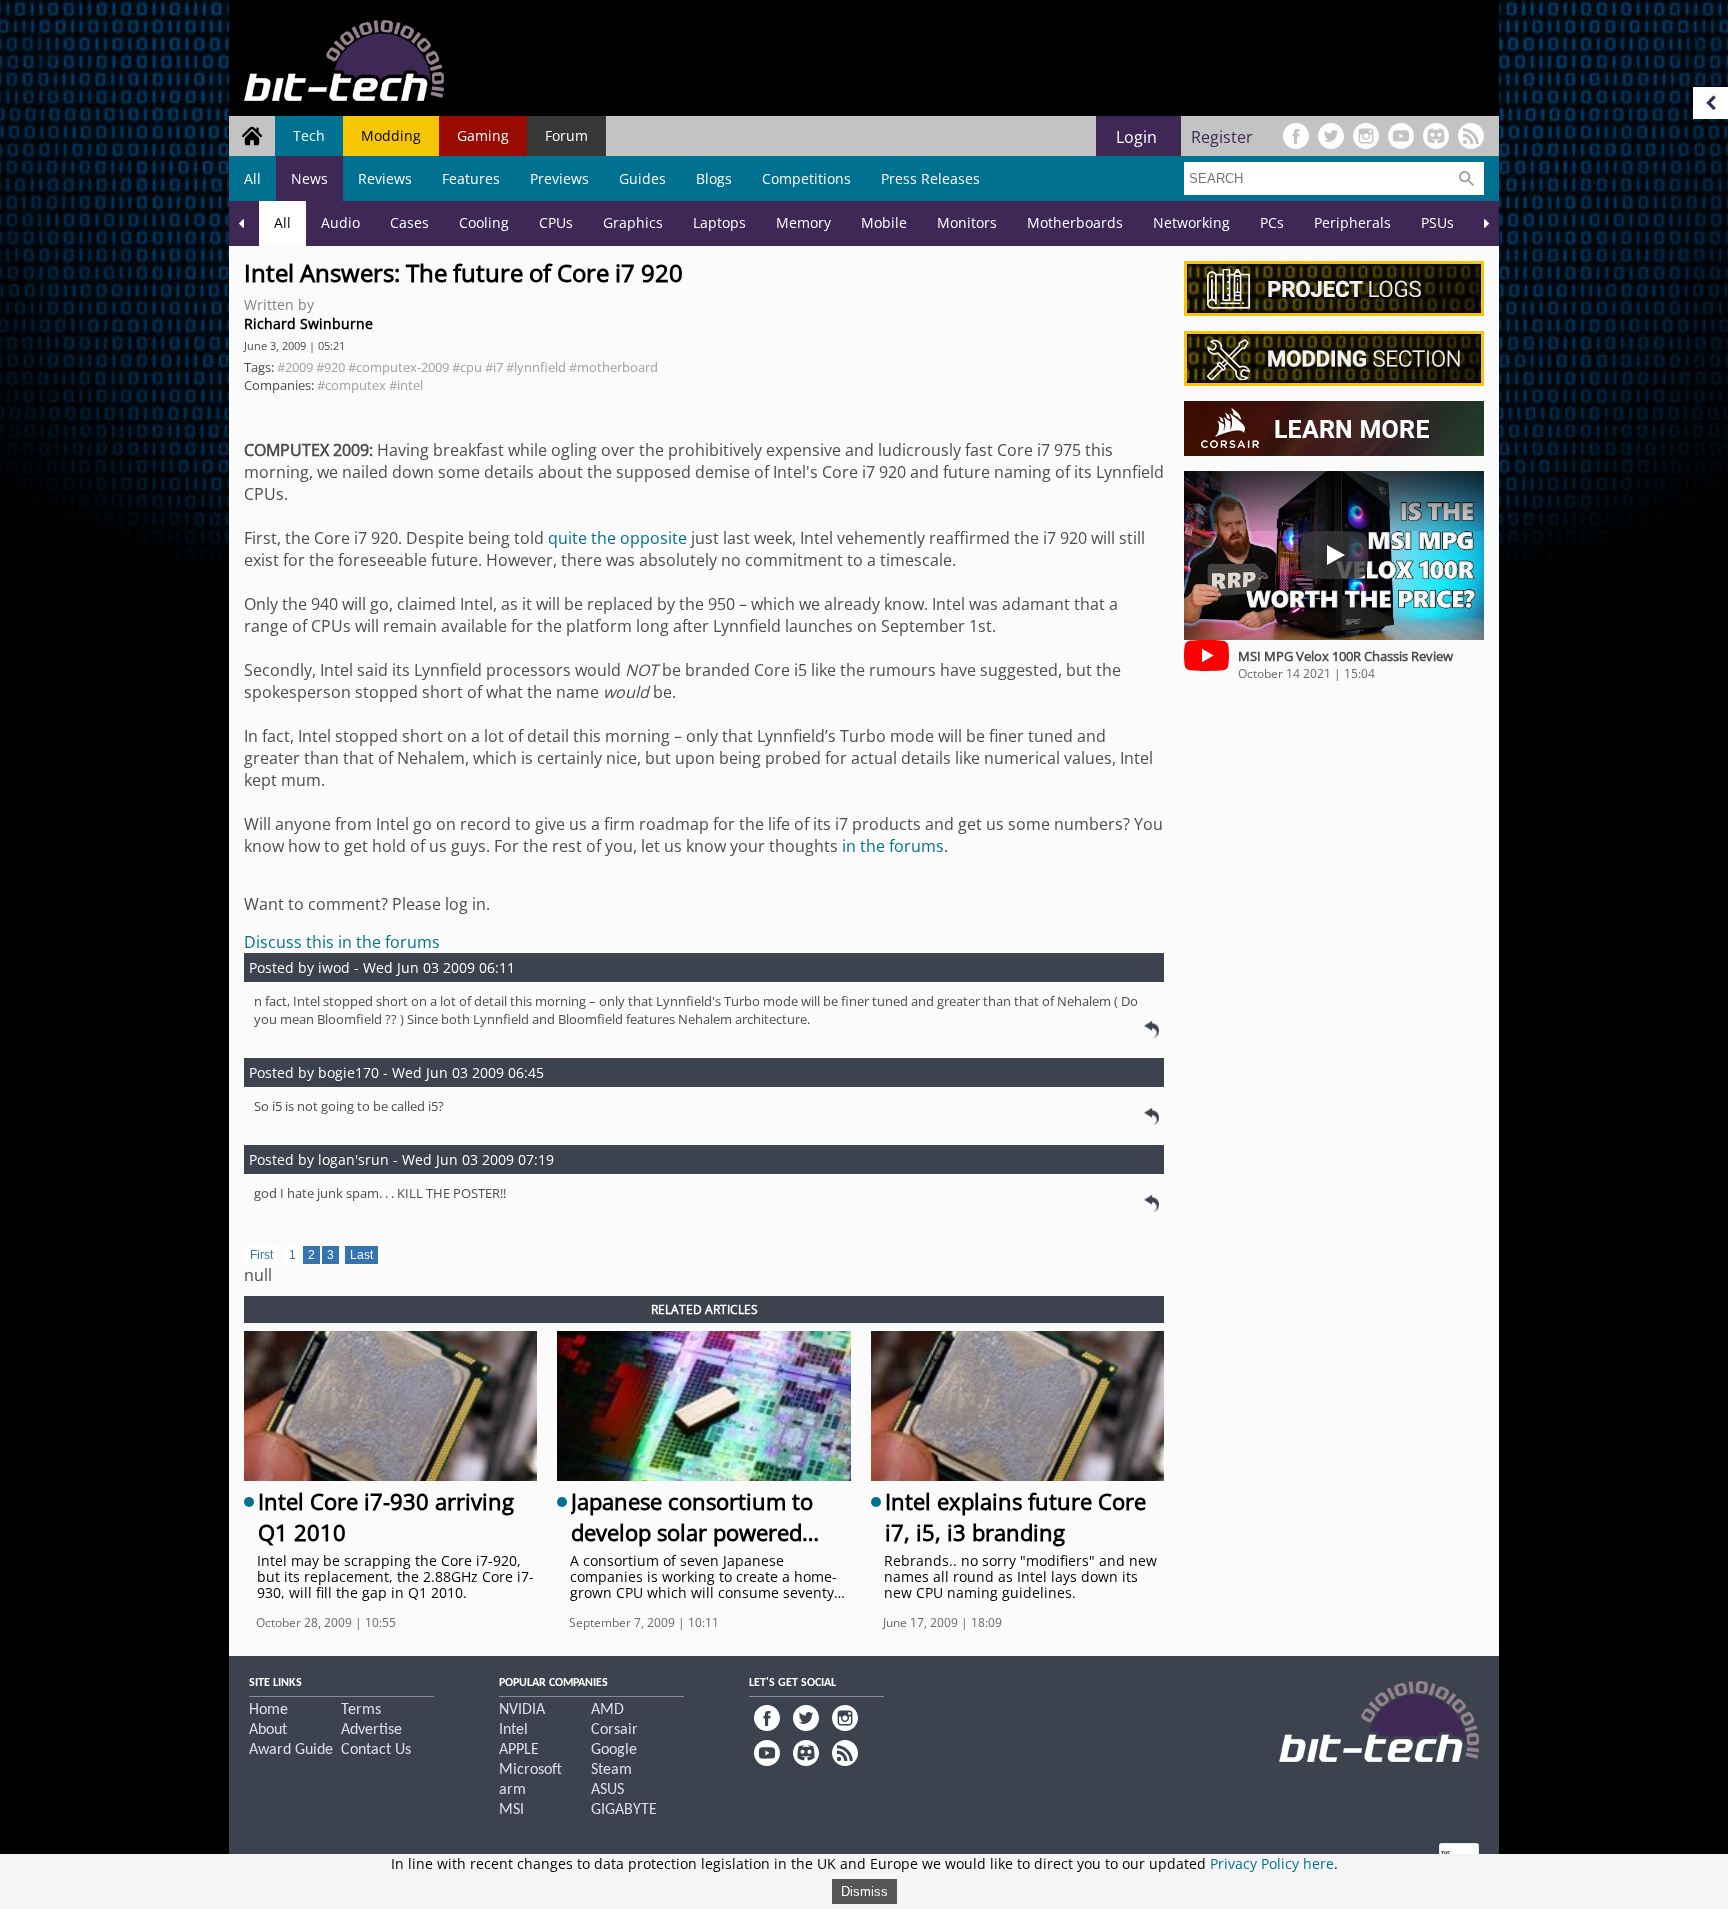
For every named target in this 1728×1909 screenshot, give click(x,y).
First (261, 1255)
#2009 (295, 367)
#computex (351, 385)
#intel (406, 385)
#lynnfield (536, 367)
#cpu (467, 367)
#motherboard (613, 367)
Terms (361, 1710)
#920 (330, 367)
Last (361, 1255)
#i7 (494, 367)
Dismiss (864, 1891)
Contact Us (376, 1750)
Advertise (371, 1730)
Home (268, 1710)
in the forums (893, 846)
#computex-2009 (398, 367)
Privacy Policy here (1272, 1863)
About (268, 1730)
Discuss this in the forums (342, 942)
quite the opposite (617, 538)
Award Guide (291, 1750)
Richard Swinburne (308, 323)
